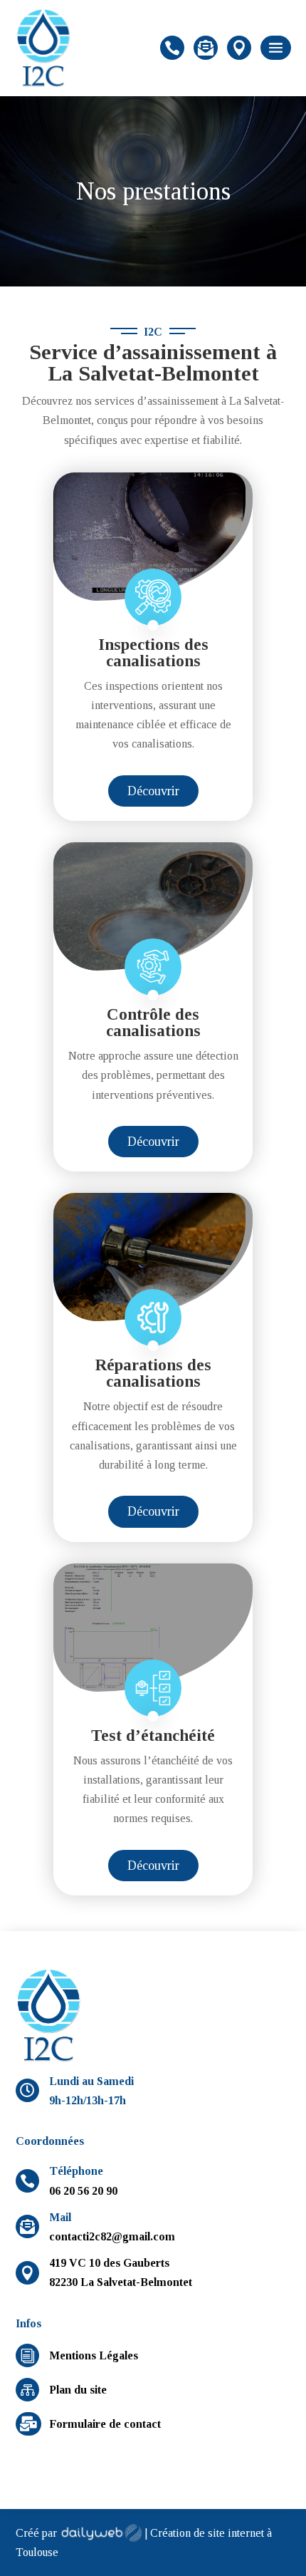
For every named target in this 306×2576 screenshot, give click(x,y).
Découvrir (153, 791)
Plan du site (78, 2390)
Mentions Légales (94, 2355)
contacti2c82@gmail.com (112, 2236)
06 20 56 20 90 (83, 2191)
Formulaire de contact (105, 2424)
